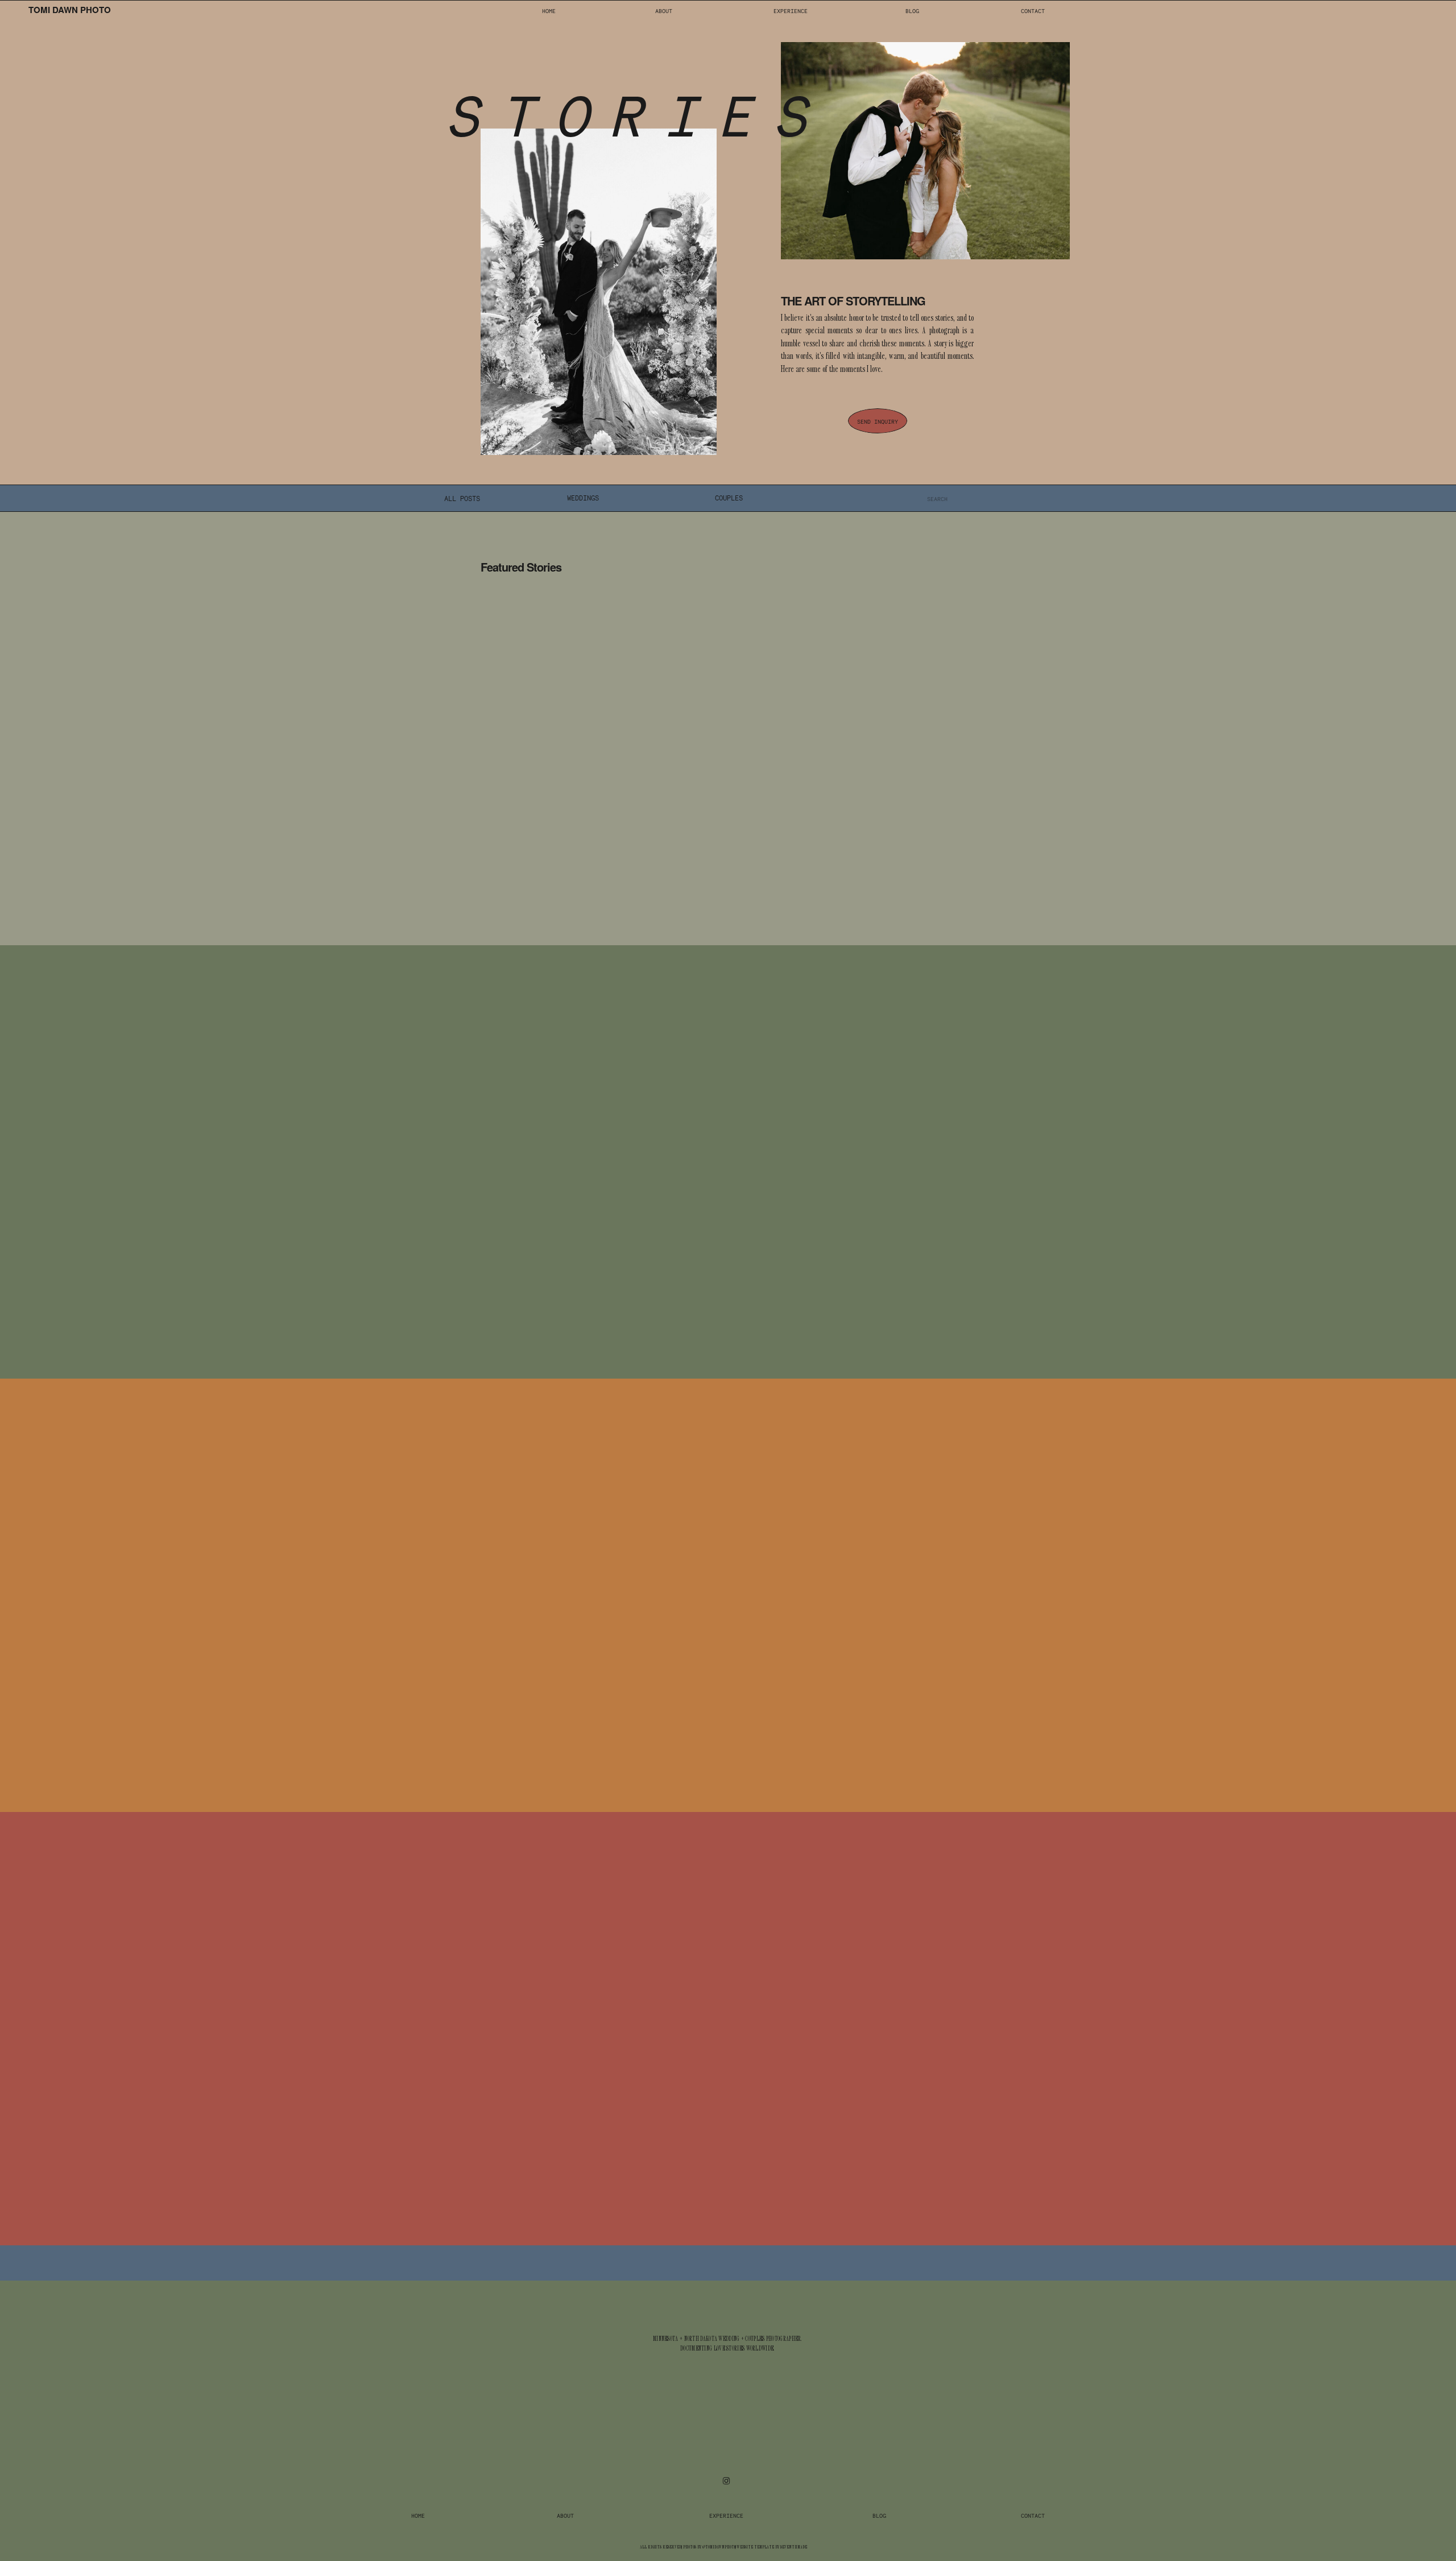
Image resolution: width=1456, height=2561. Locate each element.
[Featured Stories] (600, 745)
